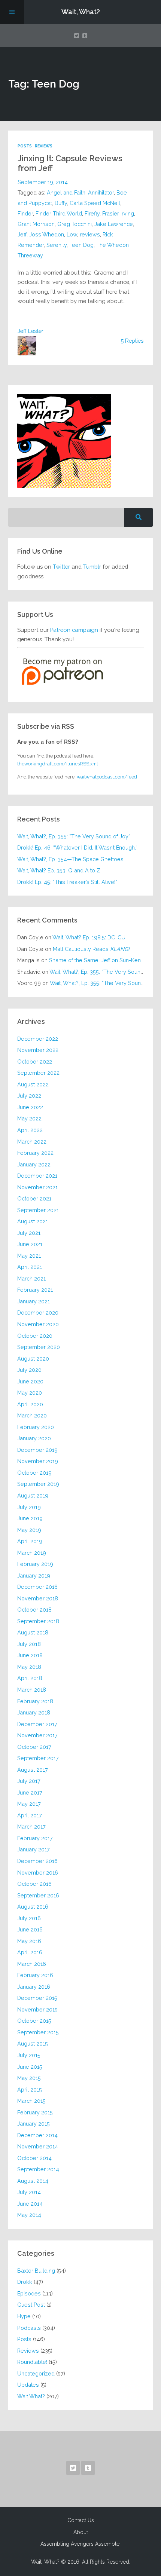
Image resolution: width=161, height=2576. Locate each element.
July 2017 (29, 1781)
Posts (25, 146)
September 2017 (38, 1758)
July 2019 (29, 1507)
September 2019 (38, 1484)
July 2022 (29, 1096)
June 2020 (30, 1381)
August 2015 (33, 2043)
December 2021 (37, 1176)
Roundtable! (32, 2362)
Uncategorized (36, 2373)
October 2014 (34, 2158)
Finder (25, 213)
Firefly (92, 213)
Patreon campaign (74, 630)
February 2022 (35, 1153)
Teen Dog (81, 245)
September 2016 (38, 1895)
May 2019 (29, 1530)
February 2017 (35, 1838)
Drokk (25, 2282)
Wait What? (31, 2396)
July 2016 (29, 1918)
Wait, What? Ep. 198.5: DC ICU (89, 937)
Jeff (22, 234)
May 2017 (29, 1804)
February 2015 (35, 2112)
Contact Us (81, 2520)
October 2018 (34, 1610)
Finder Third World (59, 213)
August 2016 (33, 1907)
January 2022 (34, 1164)
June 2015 (30, 2067)
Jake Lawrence (114, 224)
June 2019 (30, 1518)
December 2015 (37, 1998)
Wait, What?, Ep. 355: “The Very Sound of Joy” (74, 836)
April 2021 (30, 1267)
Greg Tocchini (75, 224)
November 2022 (38, 1050)
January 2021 (34, 1301)
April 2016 (30, 1952)
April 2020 (30, 1404)
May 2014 (29, 2215)
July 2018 (29, 1644)
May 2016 (29, 1941)
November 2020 (38, 1324)
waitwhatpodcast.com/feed (107, 777)
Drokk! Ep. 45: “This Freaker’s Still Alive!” (67, 882)
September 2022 (38, 1073)
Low (72, 234)
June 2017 (30, 1792)
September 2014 (38, 2169)
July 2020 (29, 1370)
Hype (24, 2316)
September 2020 (39, 1347)
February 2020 (36, 1427)
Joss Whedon (47, 234)
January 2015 (34, 2124)
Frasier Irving (118, 213)
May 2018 (29, 1667)
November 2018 (38, 1598)
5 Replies (132, 341)
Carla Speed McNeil (95, 203)
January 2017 (34, 1849)
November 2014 (38, 2146)
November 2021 (37, 1187)
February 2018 (35, 1701)
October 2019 (34, 1473)
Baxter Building (36, 2271)
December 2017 (37, 1724)
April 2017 (30, 1815)
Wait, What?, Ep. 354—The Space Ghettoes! (71, 859)
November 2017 (37, 1735)
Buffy (61, 203)
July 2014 (29, 2192)
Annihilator (101, 192)
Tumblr (92, 567)
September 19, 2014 (43, 182)
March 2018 (32, 1690)
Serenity (57, 245)
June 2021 (30, 1244)
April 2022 (30, 1130)
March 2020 (32, 1415)
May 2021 (29, 1256)
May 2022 (29, 1118)
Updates (28, 2385)
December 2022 (38, 1039)
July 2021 (29, 1233)
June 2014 (30, 2204)
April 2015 (30, 2089)
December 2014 (37, 2135)
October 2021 (34, 1198)
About (81, 2532)
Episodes (29, 2293)
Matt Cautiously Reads (91, 949)
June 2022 (30, 1107)
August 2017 (33, 1770)
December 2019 (37, 1450)
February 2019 (35, 1564)
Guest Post (31, 2305)
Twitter (61, 567)
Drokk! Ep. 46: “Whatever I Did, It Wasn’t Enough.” (77, 848)
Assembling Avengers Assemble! (80, 2544)
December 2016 (37, 1861)
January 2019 (34, 1575)
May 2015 (29, 2078)
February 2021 (35, 1290)
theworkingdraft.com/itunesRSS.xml (58, 764)
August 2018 (33, 1632)
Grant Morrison (36, 224)
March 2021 (31, 1278)
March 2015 (31, 2101)
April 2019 (30, 1541)
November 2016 (38, 1873)
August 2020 (33, 1359)
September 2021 (38, 1210)
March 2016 (32, 1964)
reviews (90, 234)
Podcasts (29, 2328)
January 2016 (34, 1987)
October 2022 (35, 1061)
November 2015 (37, 2009)
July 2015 (29, 2055)
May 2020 (30, 1393)
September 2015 (38, 2032)
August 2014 (33, 2181)
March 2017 (31, 1827)
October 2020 (35, 1336)
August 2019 (33, 1495)
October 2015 (34, 2021)
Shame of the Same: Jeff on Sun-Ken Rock (102, 960)
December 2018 (37, 1587)
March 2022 (32, 1142)
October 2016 (34, 1884)
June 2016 (30, 1929)
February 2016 (35, 1975)
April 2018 (30, 1678)
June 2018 (30, 1655)
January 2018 (34, 1712)
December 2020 (38, 1313)
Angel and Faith (66, 192)
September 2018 (38, 1621)
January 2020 (34, 1438)
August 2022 (33, 1084)
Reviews (44, 146)
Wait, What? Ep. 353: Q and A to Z (59, 870)
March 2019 (32, 1553)
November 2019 (38, 1461)
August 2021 (33, 1221)
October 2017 (34, 1747)
